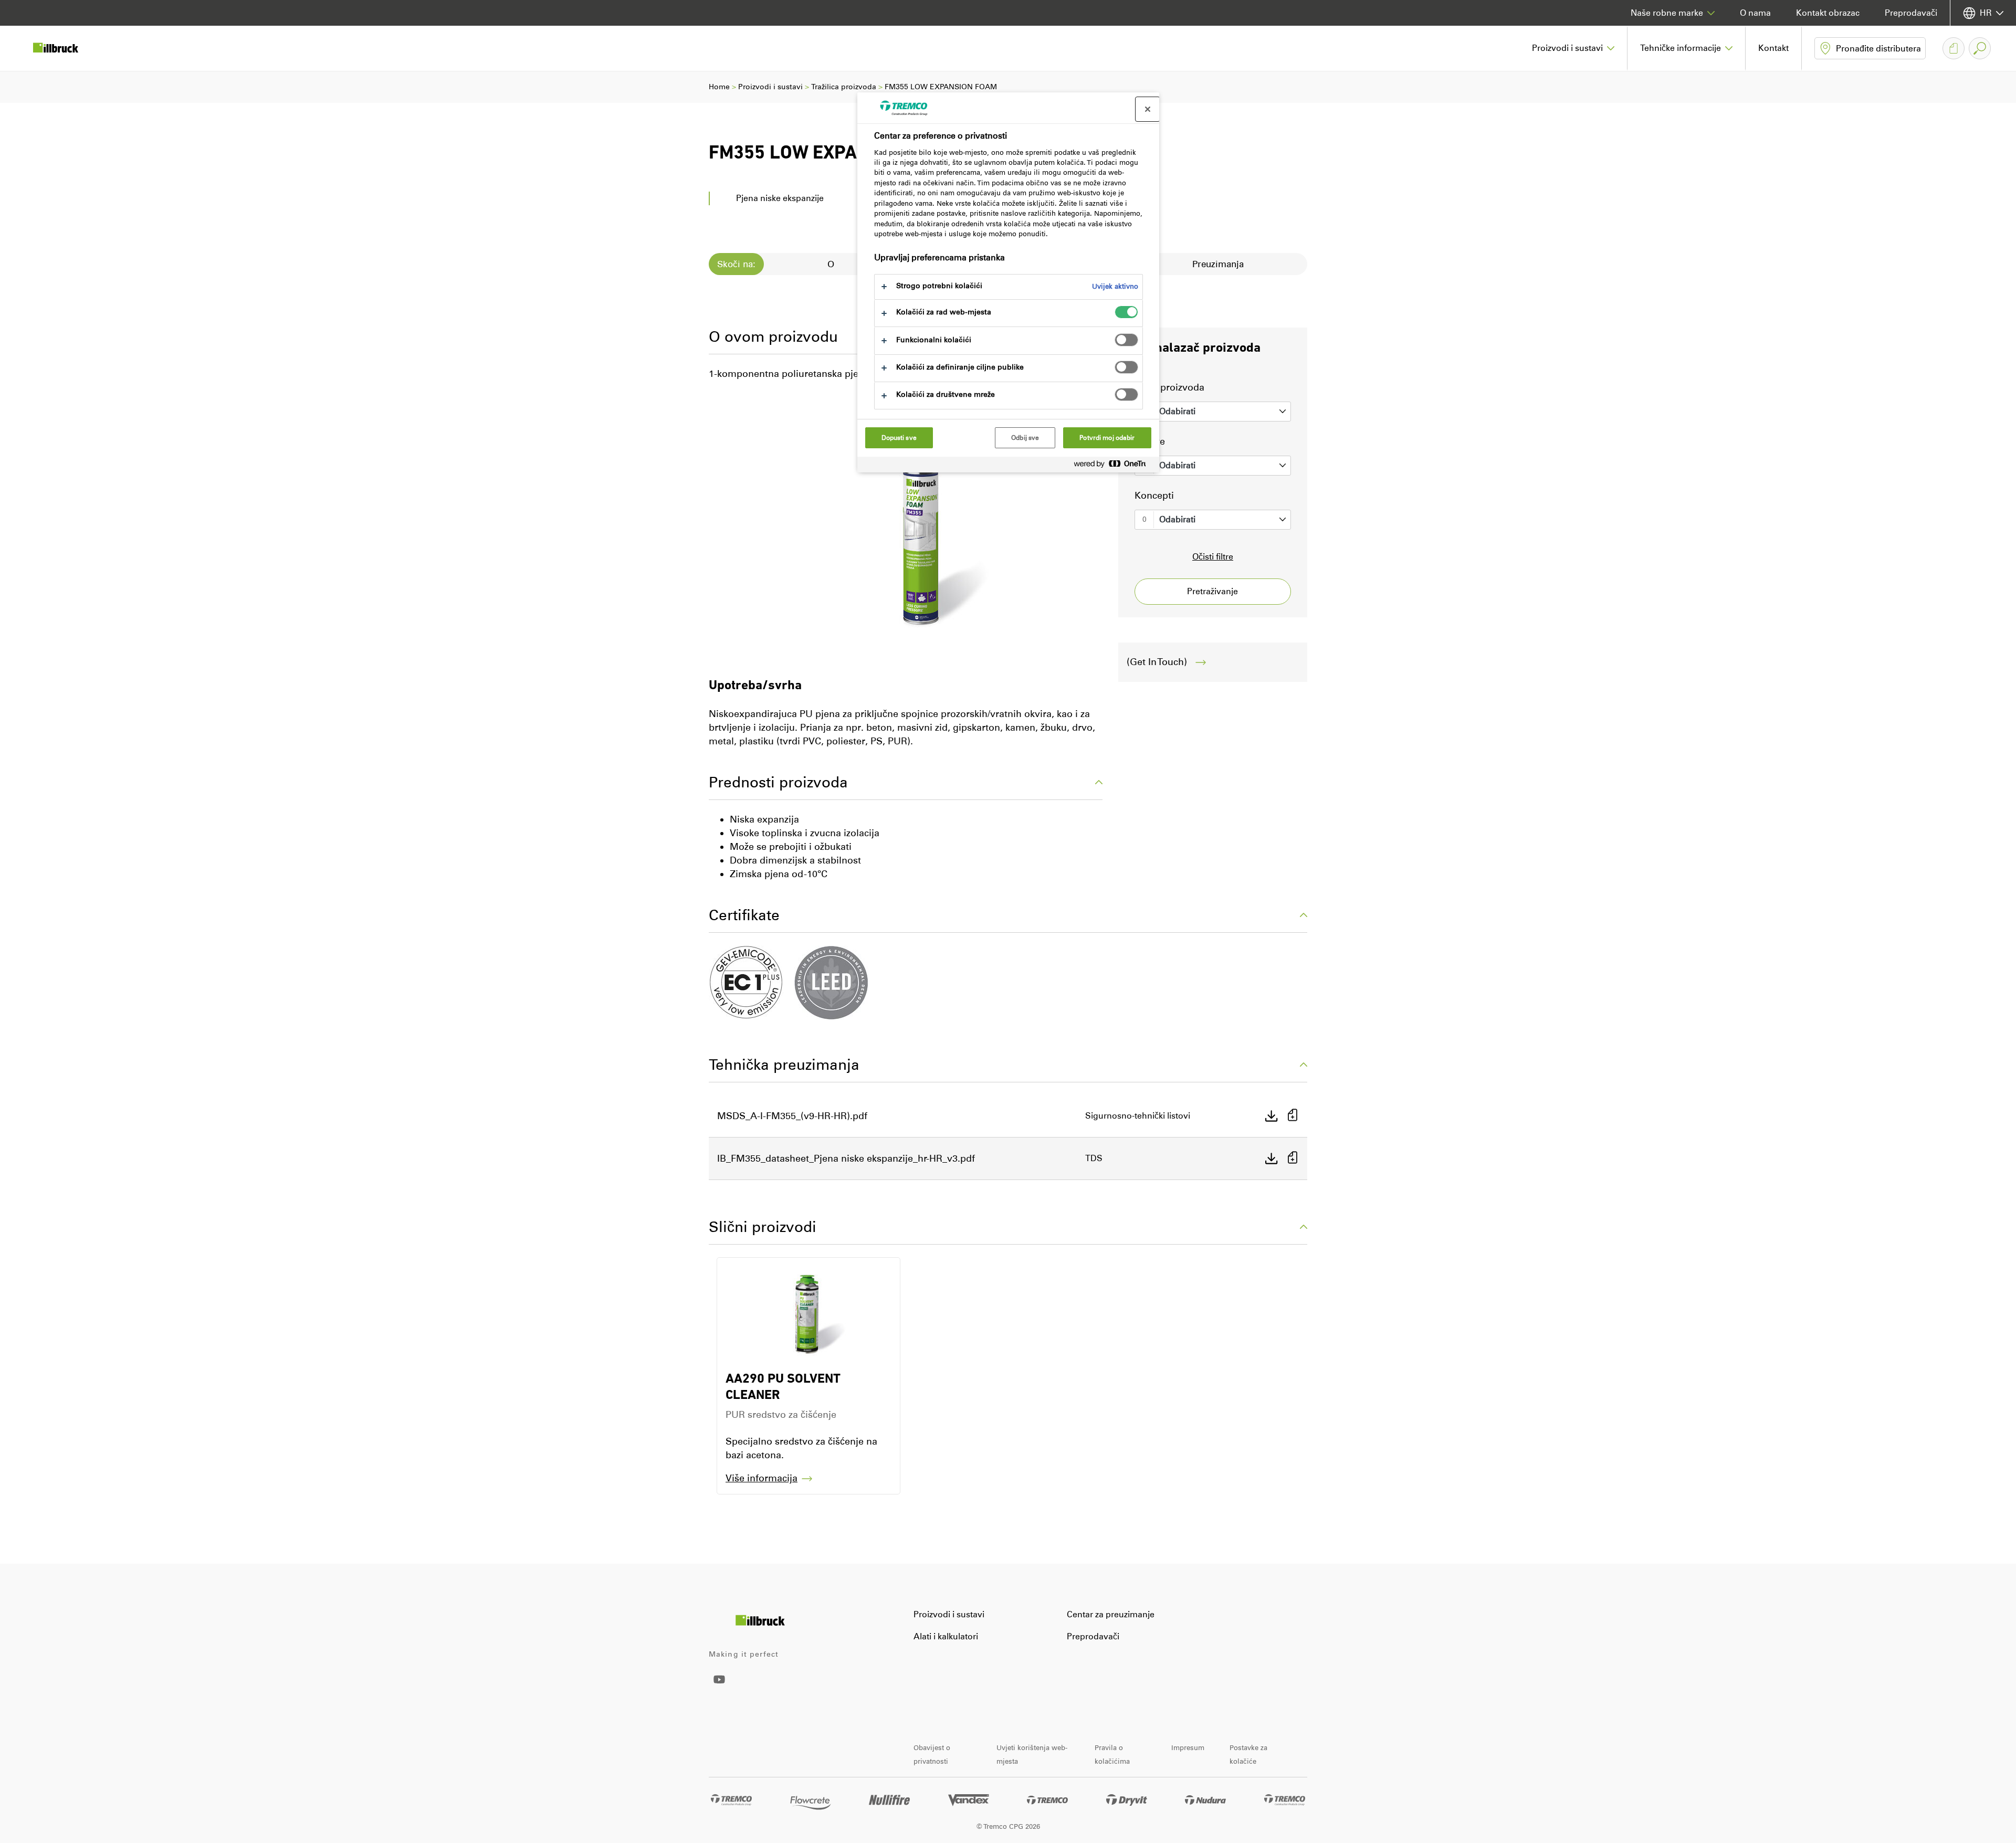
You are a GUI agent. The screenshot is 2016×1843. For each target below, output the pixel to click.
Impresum (1188, 1748)
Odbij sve (1025, 438)
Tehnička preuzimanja (784, 1065)
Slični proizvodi (763, 1227)
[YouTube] (719, 1687)
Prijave (1150, 441)
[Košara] (1954, 48)
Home (719, 87)
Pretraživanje (1212, 591)
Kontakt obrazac (1828, 13)
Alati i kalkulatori (946, 1636)
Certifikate (744, 915)
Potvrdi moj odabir (1107, 438)
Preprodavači (1911, 13)
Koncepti (1154, 496)
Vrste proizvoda (1169, 387)
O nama (1755, 13)
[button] (1573, 48)
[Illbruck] (63, 48)
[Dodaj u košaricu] (1293, 1116)
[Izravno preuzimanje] (1272, 1116)
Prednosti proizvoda (778, 782)
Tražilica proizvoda (844, 87)
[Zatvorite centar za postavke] (1148, 109)
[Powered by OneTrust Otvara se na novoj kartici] (1114, 466)
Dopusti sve (899, 438)
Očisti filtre (1213, 557)
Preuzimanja (1218, 264)
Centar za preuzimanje (1111, 1614)
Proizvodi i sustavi (770, 87)
